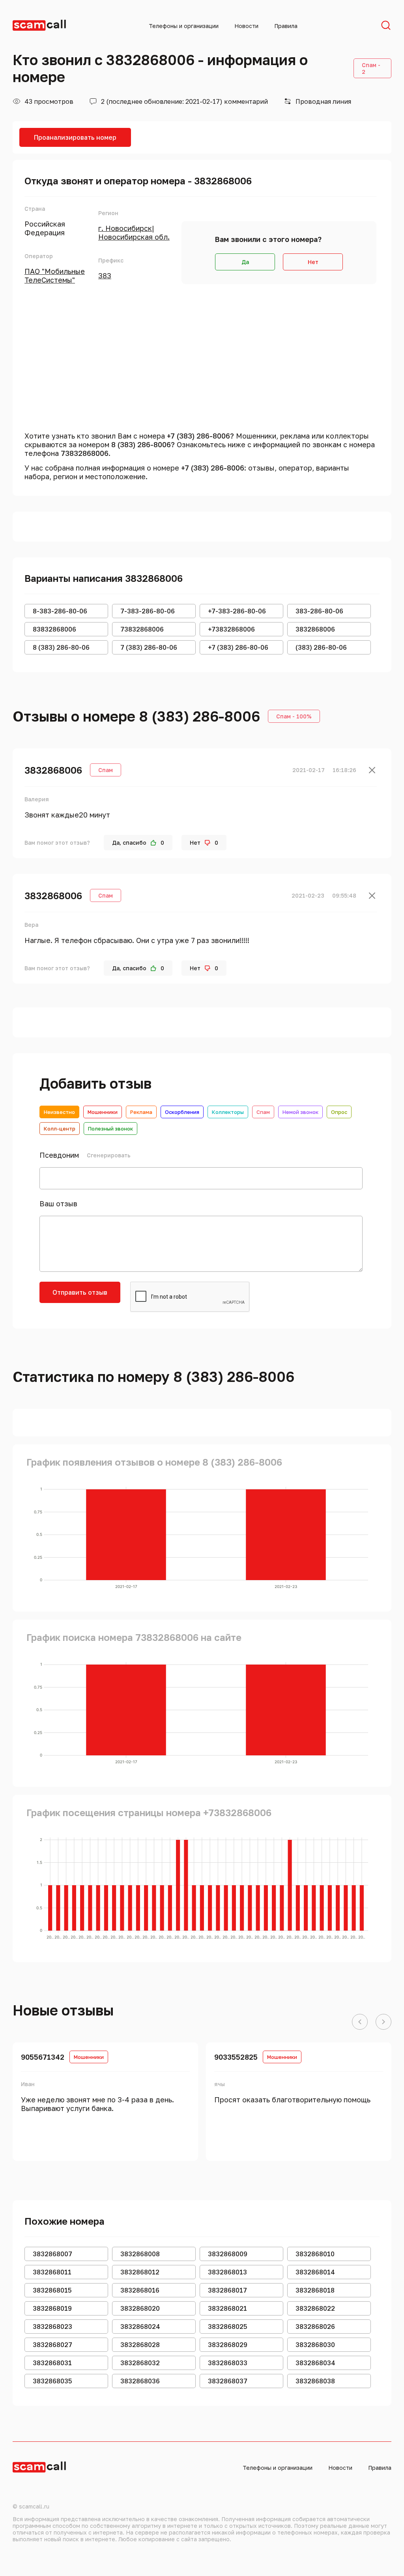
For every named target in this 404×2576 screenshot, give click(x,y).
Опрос (339, 1112)
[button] (360, 2022)
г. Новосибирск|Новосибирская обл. (134, 232)
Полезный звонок (110, 1129)
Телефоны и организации (184, 26)
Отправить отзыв (80, 1292)
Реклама (141, 1112)
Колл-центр (60, 1129)
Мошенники (103, 1112)
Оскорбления (182, 1112)
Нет (313, 262)
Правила (286, 26)
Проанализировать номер (75, 137)
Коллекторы (228, 1112)
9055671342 (43, 2057)
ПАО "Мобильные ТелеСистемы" (55, 276)
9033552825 (236, 2057)
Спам (263, 1112)
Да (245, 262)
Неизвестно (59, 1112)
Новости (246, 26)
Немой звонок (300, 1112)
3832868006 (53, 770)
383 (105, 276)
